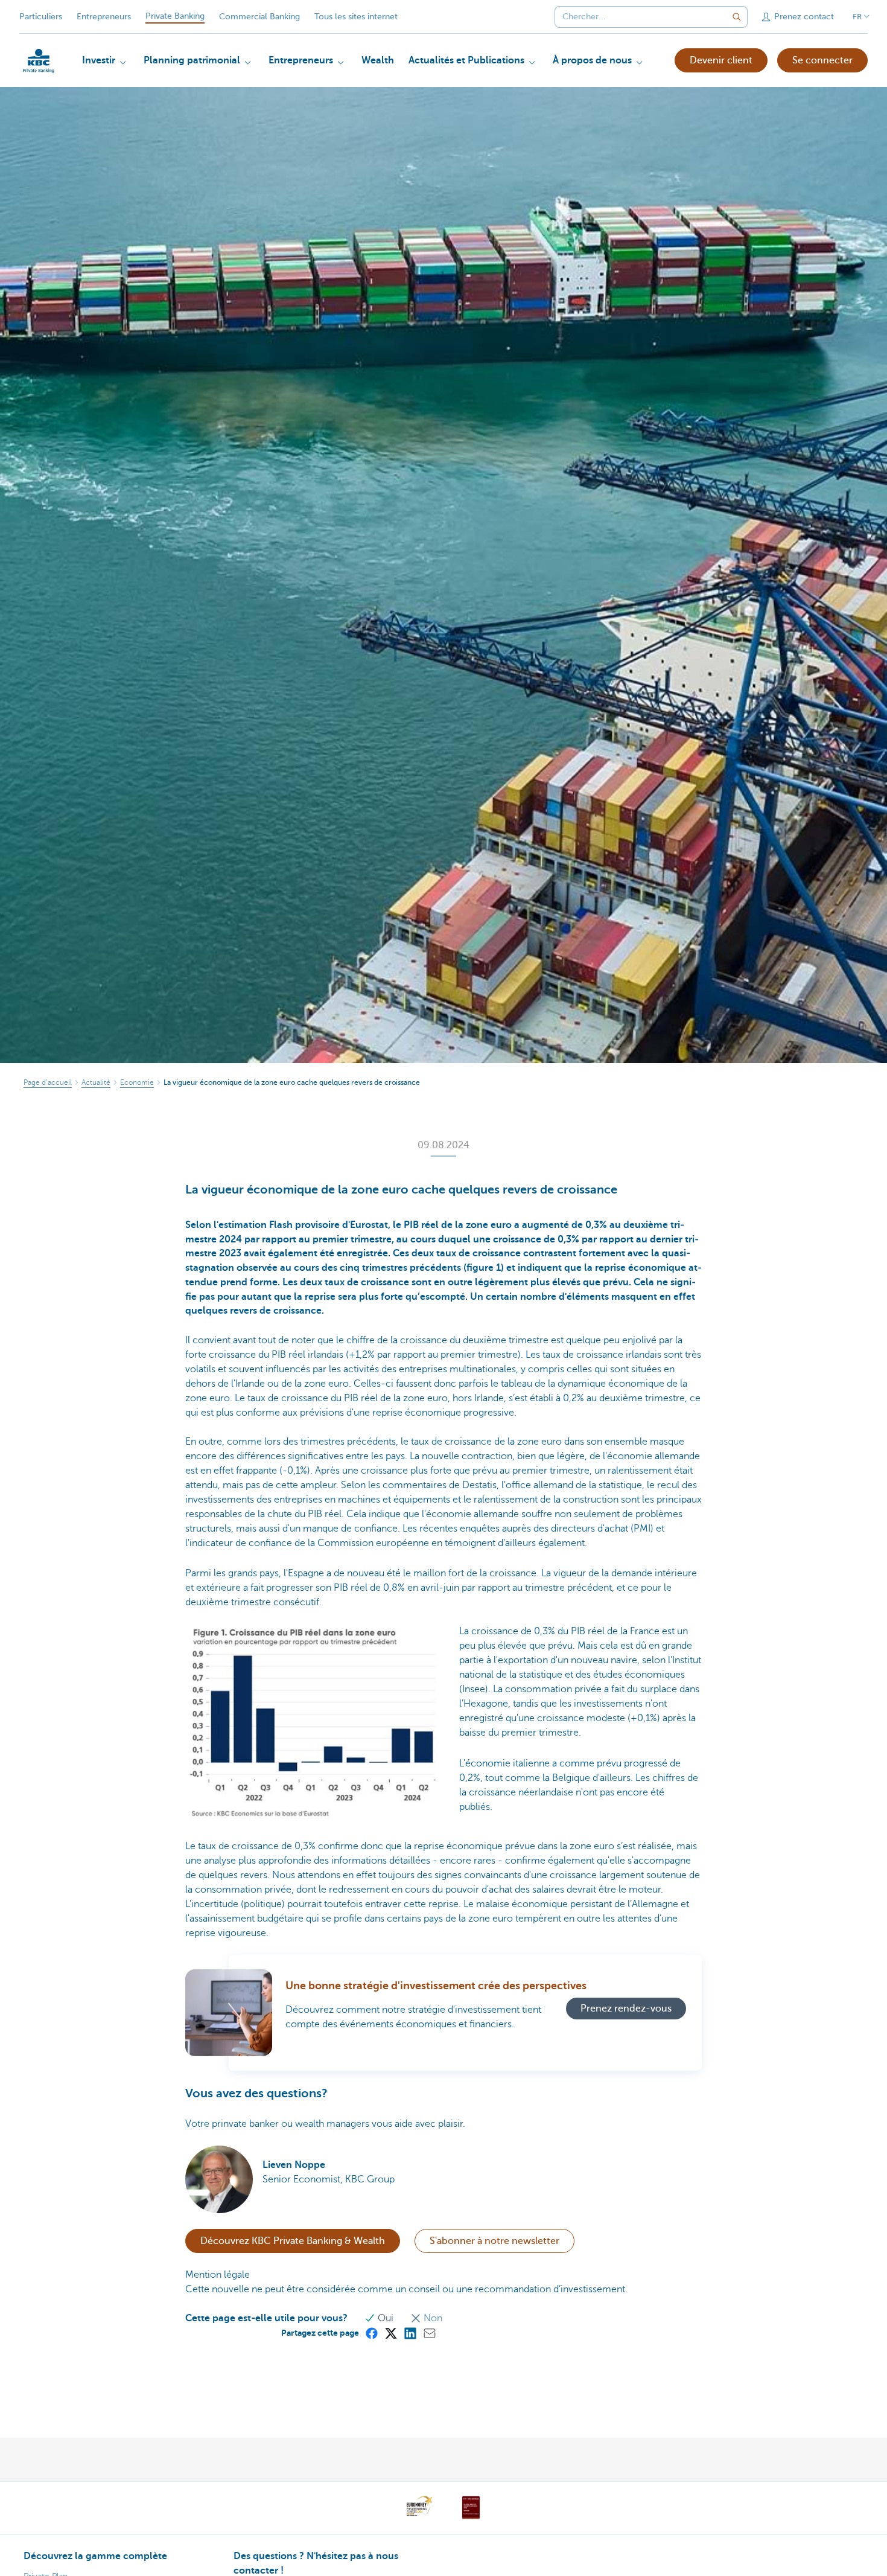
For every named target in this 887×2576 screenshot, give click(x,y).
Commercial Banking (259, 17)
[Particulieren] (39, 61)
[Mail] (429, 2333)
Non (432, 2318)
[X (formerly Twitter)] (390, 2333)
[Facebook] (371, 2333)
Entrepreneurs (104, 17)
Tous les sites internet (356, 17)
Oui (386, 2318)
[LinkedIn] (410, 2333)
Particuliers (41, 17)
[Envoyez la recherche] (737, 17)
